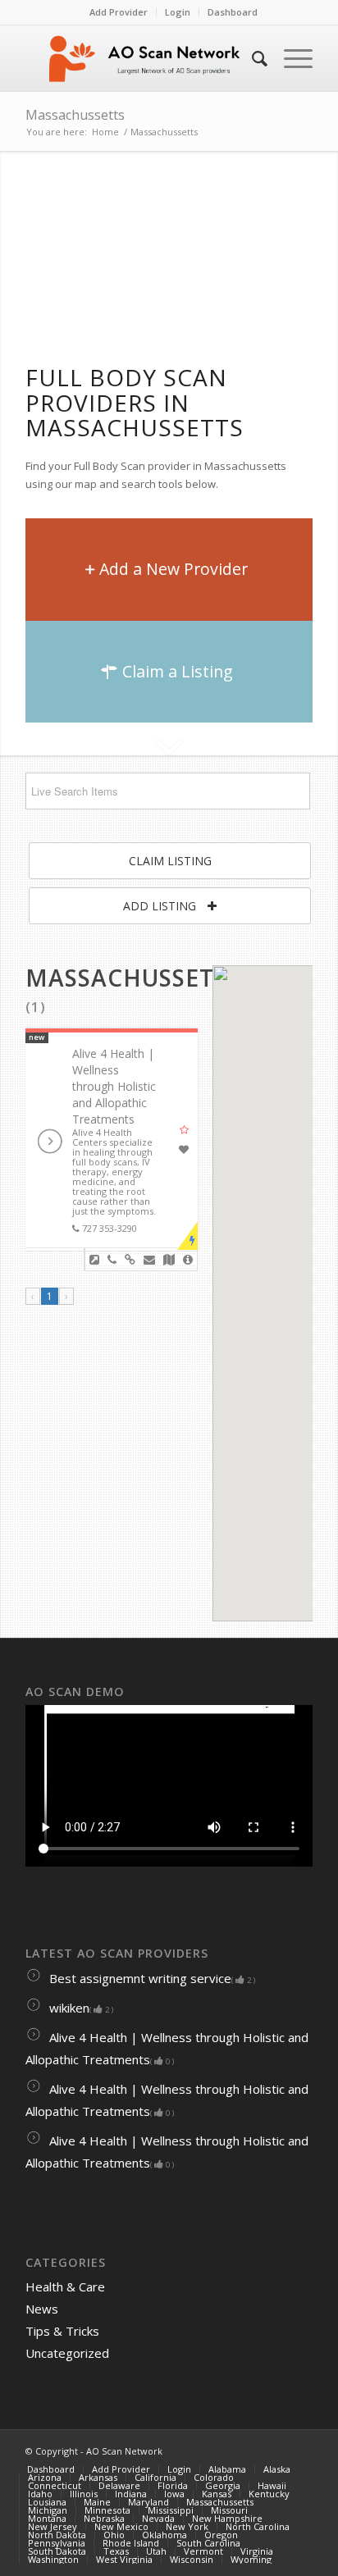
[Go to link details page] (94, 1260)
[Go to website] (130, 1260)
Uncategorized (67, 2353)
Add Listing (161, 906)
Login (178, 12)
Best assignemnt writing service (151, 1978)
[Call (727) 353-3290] (112, 1260)
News (42, 2309)
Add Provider (119, 12)
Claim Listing (170, 861)
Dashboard (233, 12)
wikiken (80, 2008)
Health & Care (65, 2286)
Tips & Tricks (62, 2331)
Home (105, 132)
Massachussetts (75, 115)
